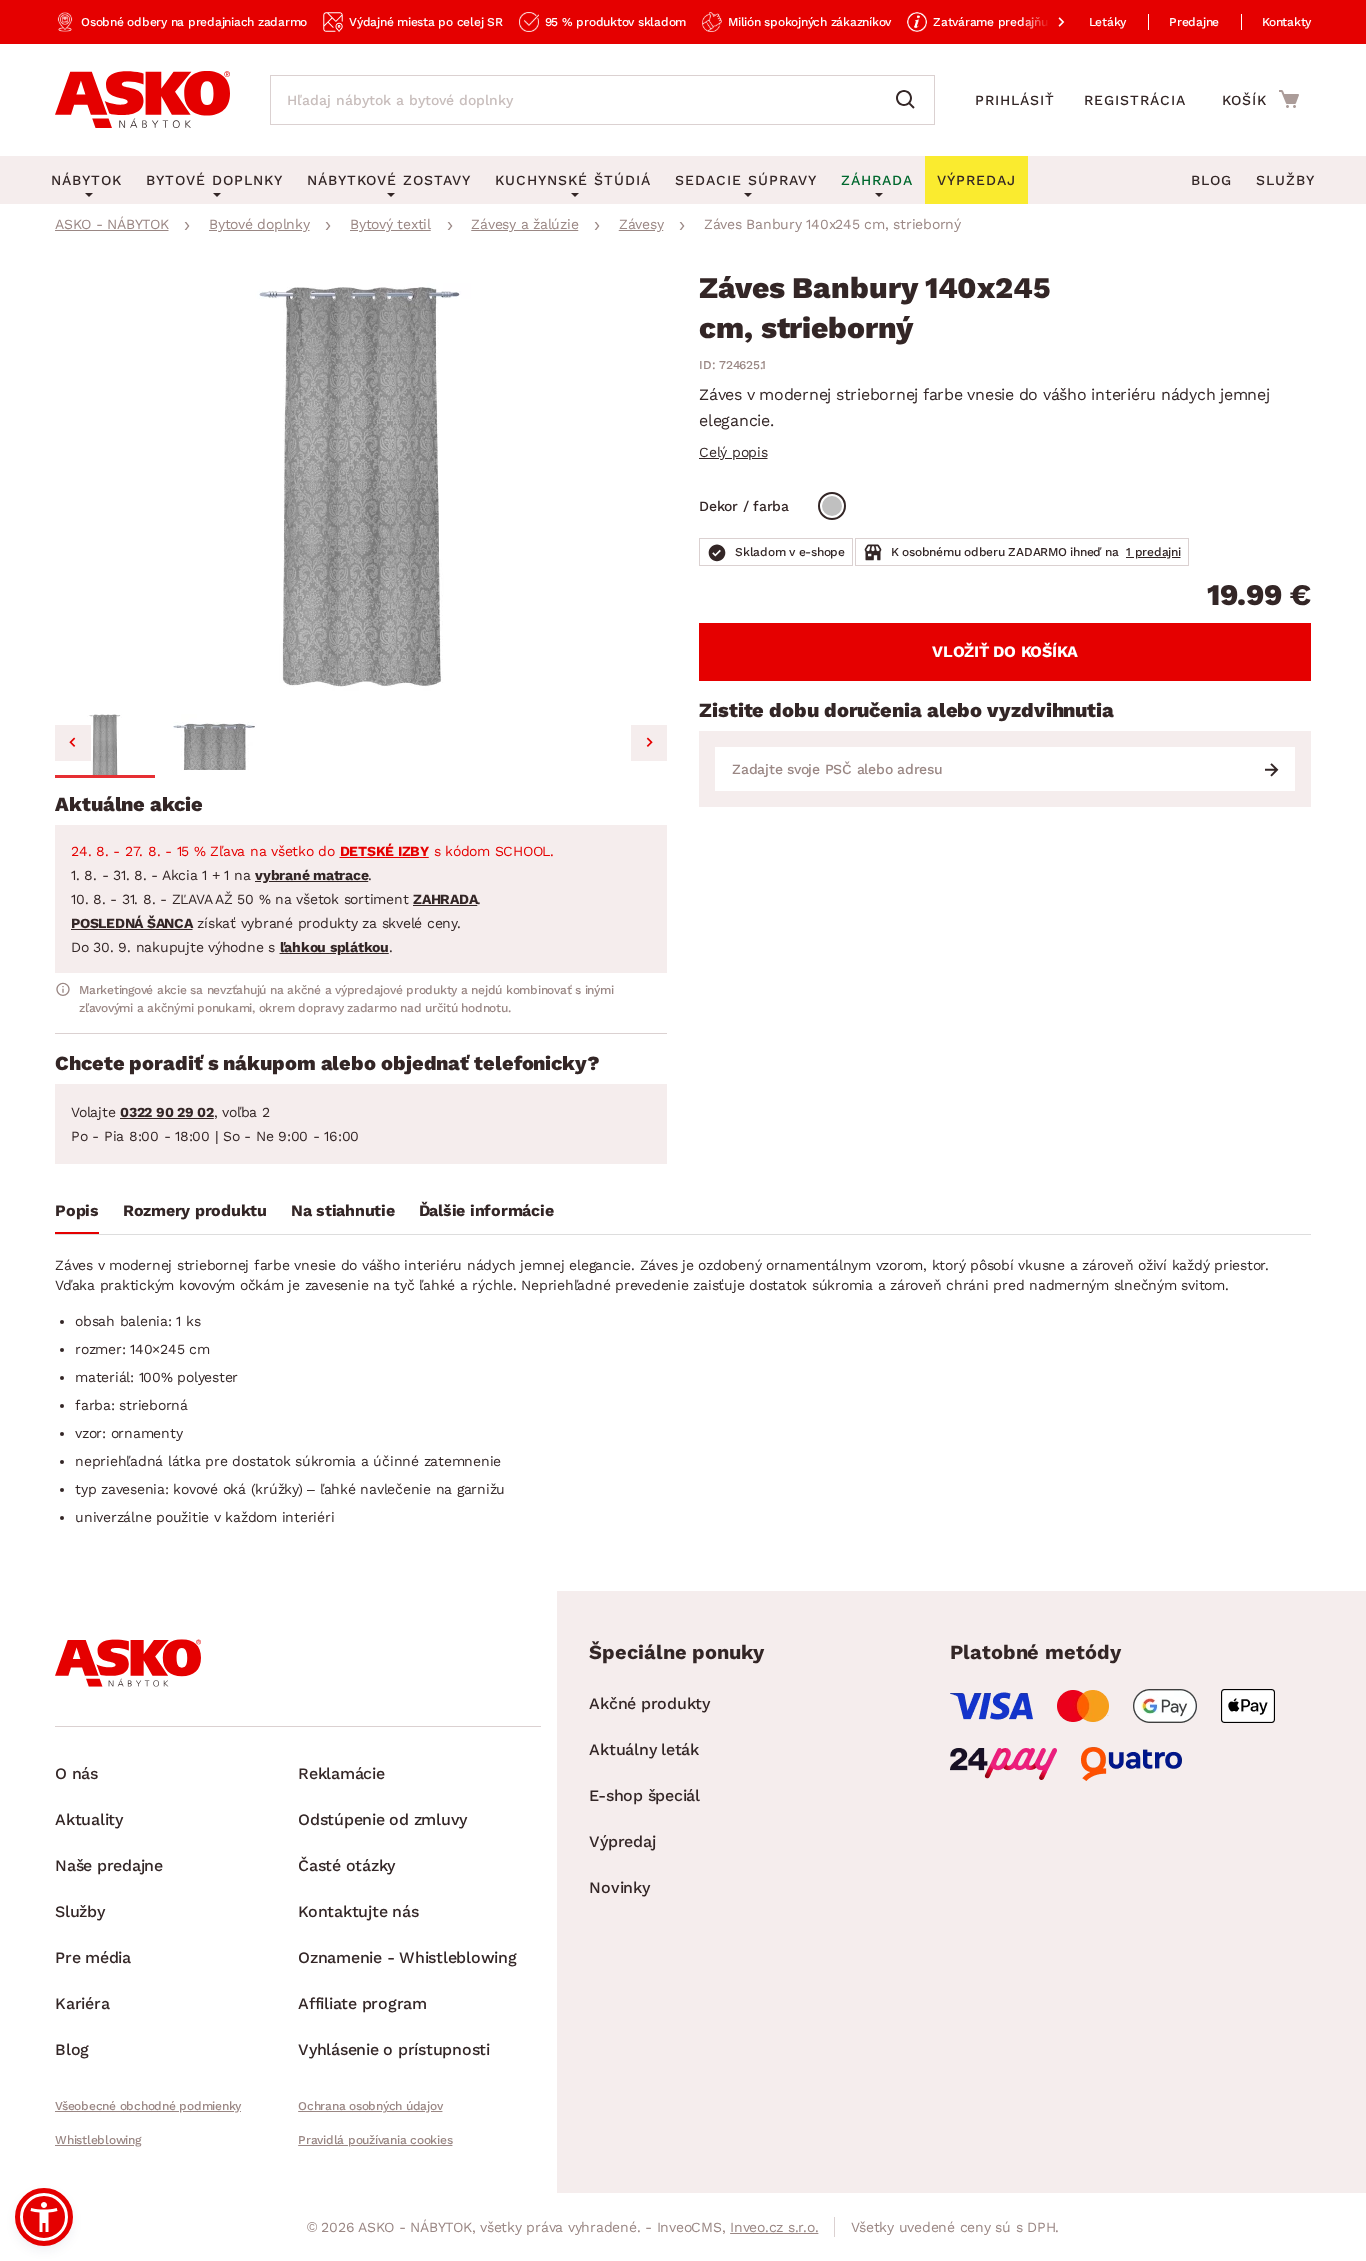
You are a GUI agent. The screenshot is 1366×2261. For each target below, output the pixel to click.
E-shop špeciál (644, 1795)
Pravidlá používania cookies (375, 2140)
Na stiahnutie (343, 1210)
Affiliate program (362, 2003)
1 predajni (1153, 552)
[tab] (77, 1215)
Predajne (1194, 22)
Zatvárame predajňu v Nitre (1011, 22)
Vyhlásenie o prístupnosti (394, 2049)
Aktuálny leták (644, 1749)
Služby (1285, 180)
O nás (76, 1773)
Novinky (619, 1887)
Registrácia (1135, 100)
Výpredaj (622, 1841)
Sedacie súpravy (746, 180)
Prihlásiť (1015, 100)
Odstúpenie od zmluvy (382, 1819)
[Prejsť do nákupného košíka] (1260, 99)
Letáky (1108, 22)
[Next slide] (649, 743)
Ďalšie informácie (486, 1210)
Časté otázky (346, 1865)
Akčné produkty (649, 1703)
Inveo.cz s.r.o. (774, 2227)
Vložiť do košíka (1005, 651)
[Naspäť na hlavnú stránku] (142, 100)
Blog (1211, 180)
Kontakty (1286, 22)
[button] (105, 746)
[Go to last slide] (73, 743)
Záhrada (877, 180)
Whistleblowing (98, 2140)
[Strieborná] (832, 506)
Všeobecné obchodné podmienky (148, 2106)
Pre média (93, 1957)
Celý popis (733, 452)
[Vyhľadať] (910, 100)
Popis (77, 1210)
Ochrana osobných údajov (370, 2106)
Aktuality (89, 1819)
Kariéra (82, 2003)
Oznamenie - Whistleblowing (407, 1957)
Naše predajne (109, 1865)
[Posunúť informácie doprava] (1045, 22)
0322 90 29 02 (167, 1112)
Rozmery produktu (195, 1210)
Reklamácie (341, 1773)
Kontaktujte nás (358, 1911)
